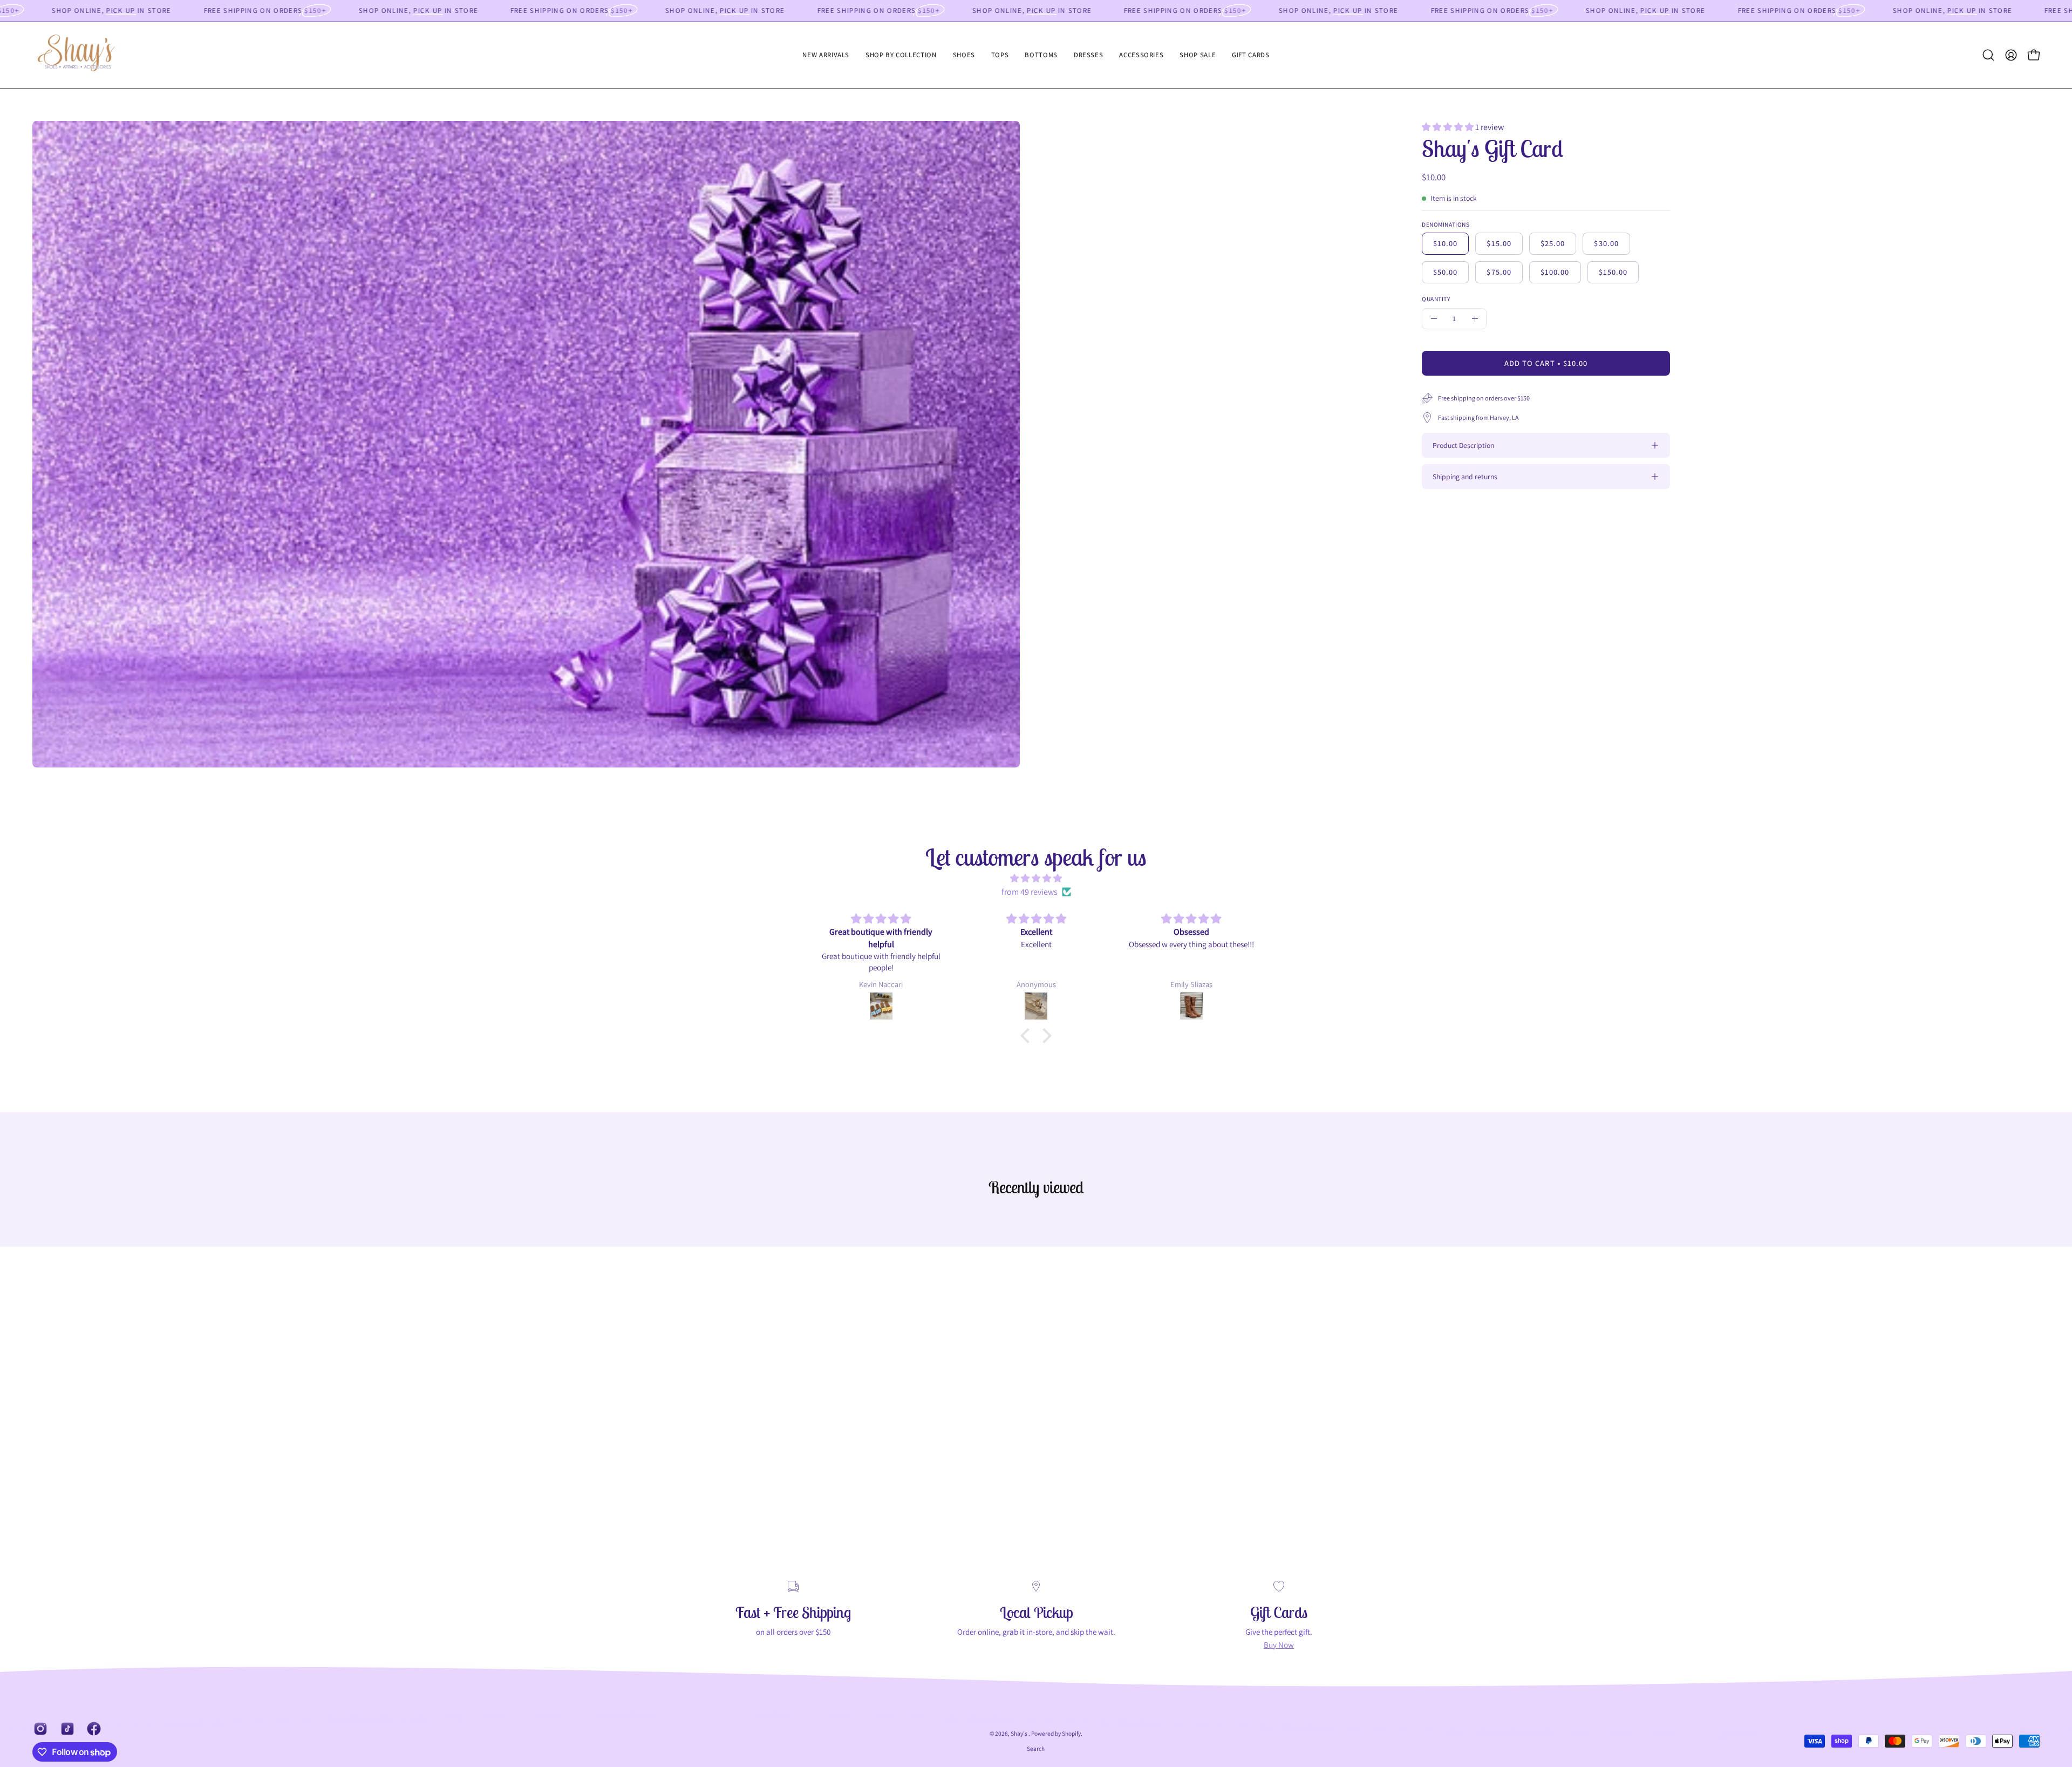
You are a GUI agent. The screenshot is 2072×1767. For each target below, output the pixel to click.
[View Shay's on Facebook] (92, 1729)
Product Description (1463, 445)
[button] (901, 55)
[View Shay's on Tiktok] (66, 1729)
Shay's (1020, 1733)
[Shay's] (84, 55)
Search (1036, 1748)
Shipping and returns (1465, 477)
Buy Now (1279, 1644)
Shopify (1071, 1733)
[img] (1036, 878)
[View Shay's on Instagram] (39, 1729)
